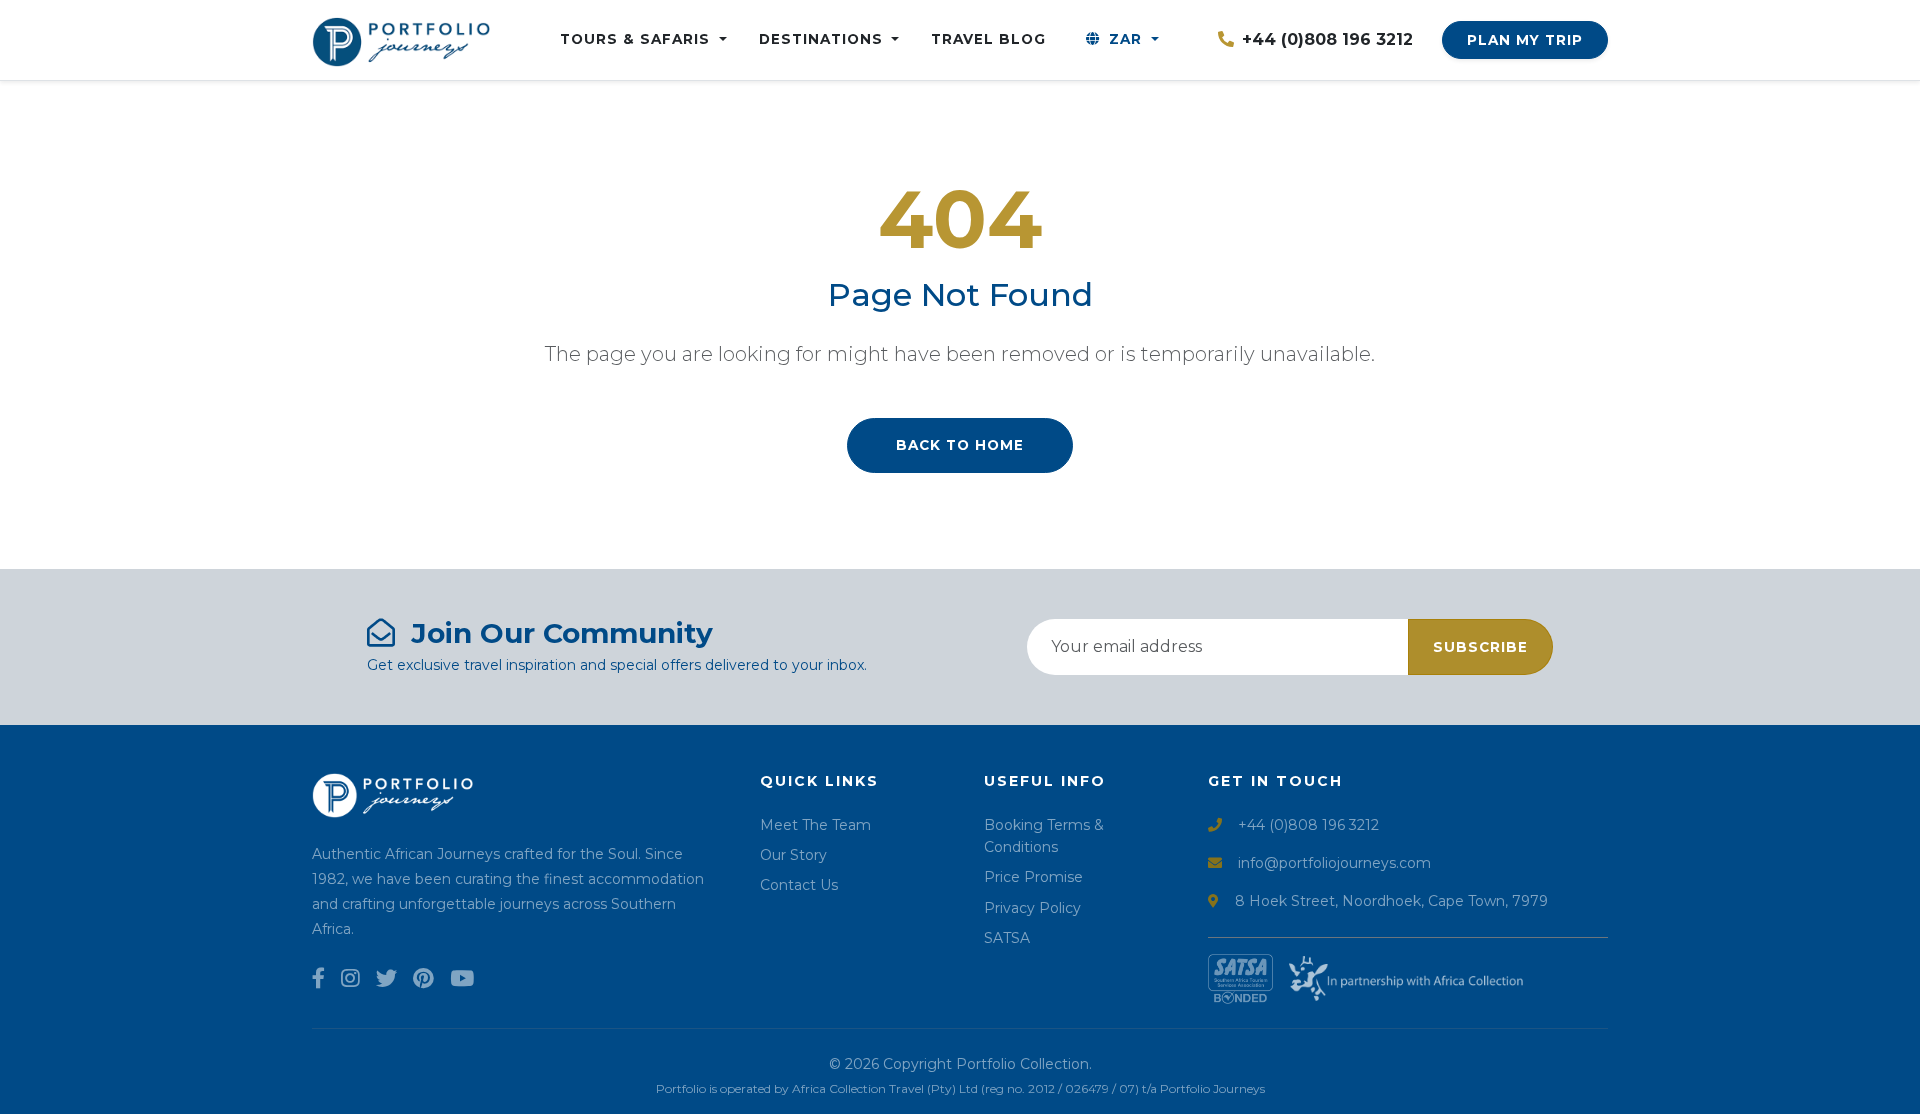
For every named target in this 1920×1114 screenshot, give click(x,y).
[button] (1122, 40)
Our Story (793, 855)
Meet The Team (815, 825)
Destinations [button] (823, 39)
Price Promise (1033, 877)
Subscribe (1480, 647)
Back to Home (960, 445)
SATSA (1007, 938)
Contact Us (799, 885)
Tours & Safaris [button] (637, 39)
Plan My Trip (1525, 40)
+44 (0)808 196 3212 (1327, 39)
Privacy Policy (1032, 908)
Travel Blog (988, 39)
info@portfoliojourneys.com (1334, 863)
